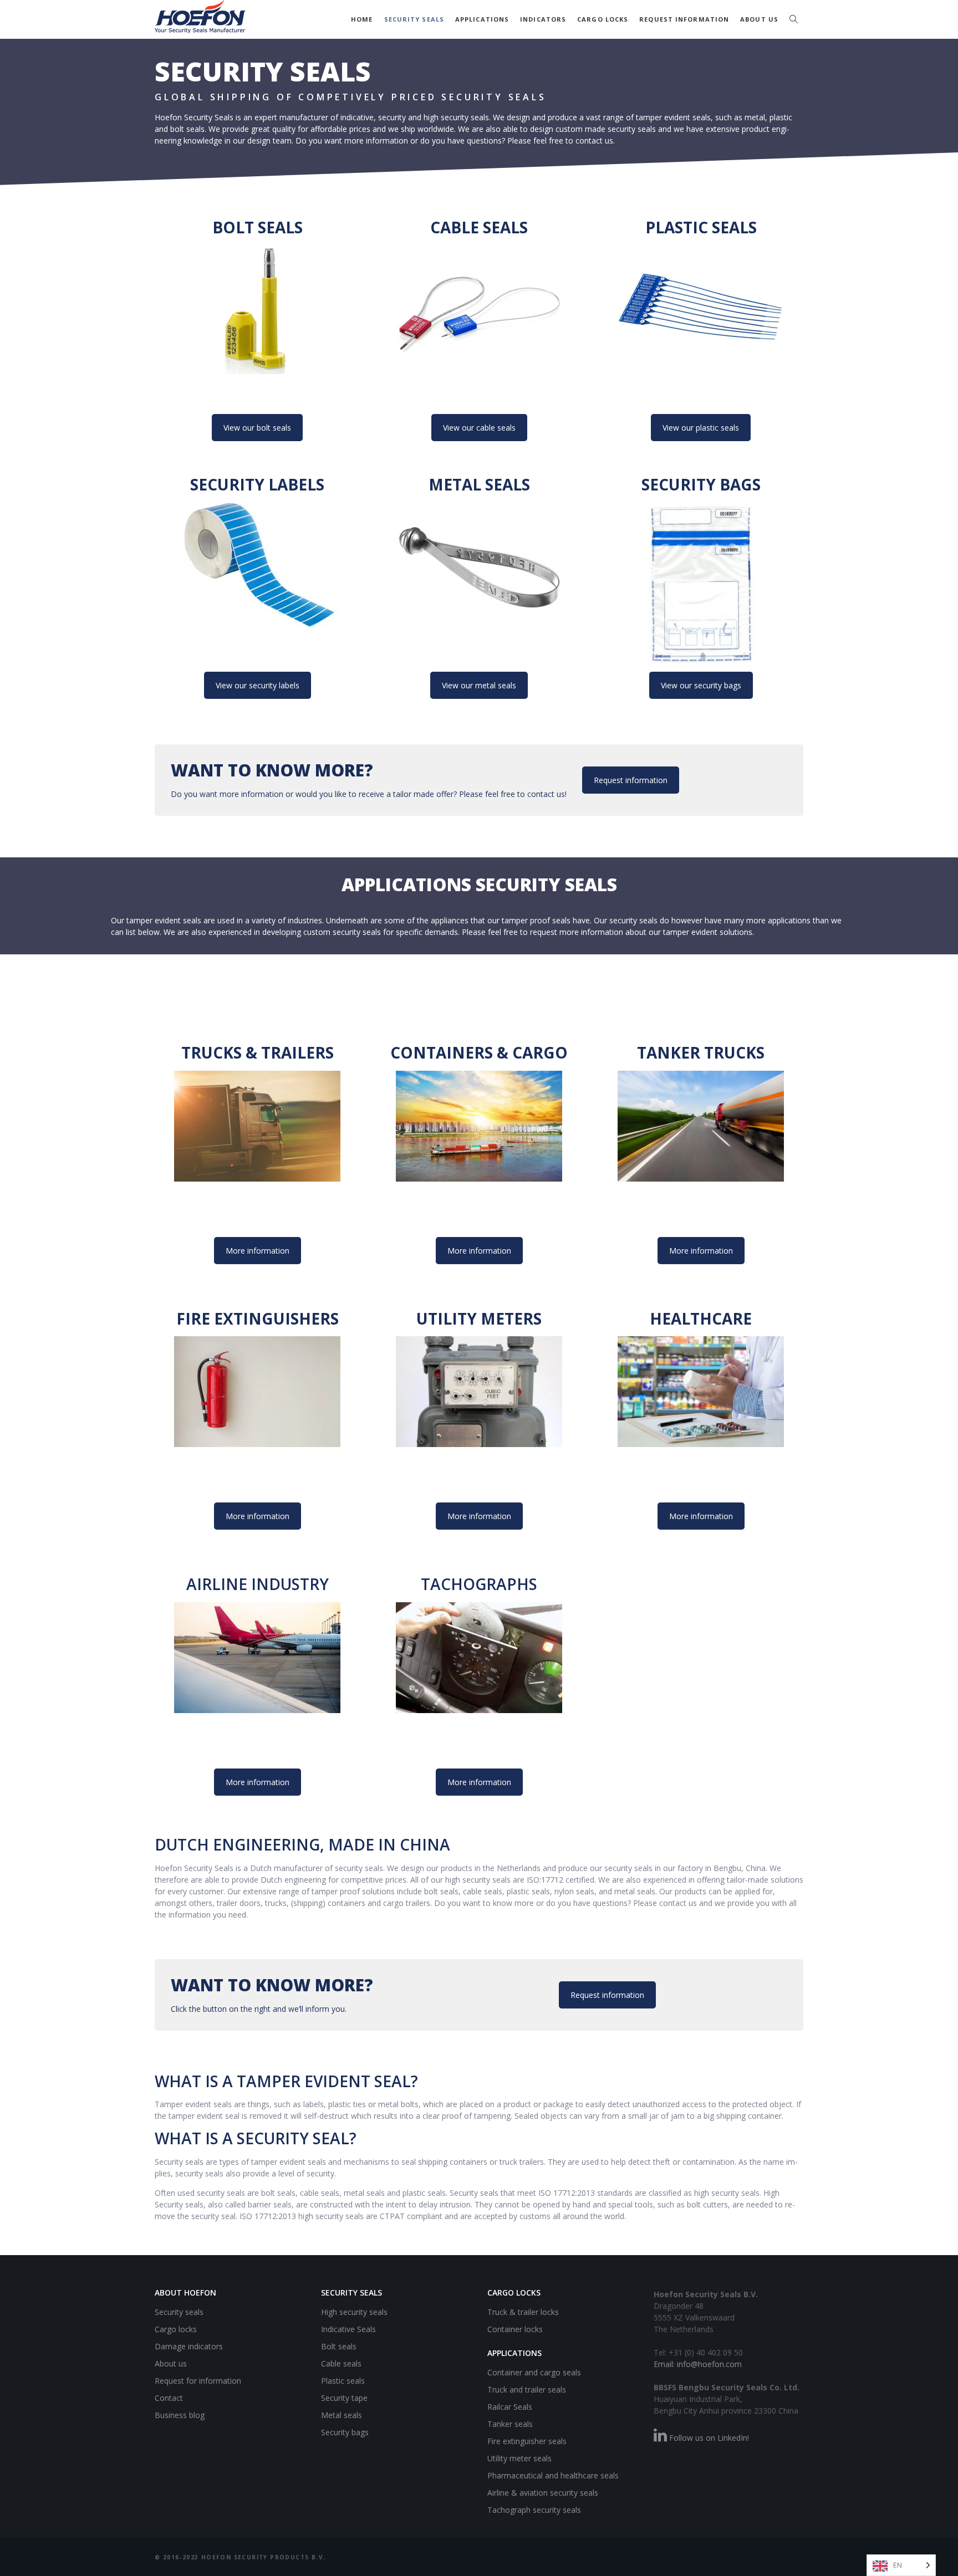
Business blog (180, 2415)
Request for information (198, 2381)
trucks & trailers (258, 1052)
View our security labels (258, 685)
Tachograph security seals (534, 2509)
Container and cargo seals (534, 2372)
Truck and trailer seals (527, 2389)
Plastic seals (701, 227)
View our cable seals (479, 428)
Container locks (515, 2329)
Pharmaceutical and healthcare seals (553, 2475)
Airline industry (258, 1584)
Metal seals (479, 484)
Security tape (344, 2398)
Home (362, 19)
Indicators (543, 19)
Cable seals (479, 227)
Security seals (414, 19)
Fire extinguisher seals (527, 2440)
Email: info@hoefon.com (698, 2364)
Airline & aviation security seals (543, 2492)
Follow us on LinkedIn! (708, 2438)
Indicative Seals (348, 2329)
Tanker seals (510, 2423)
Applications (482, 19)
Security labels (257, 484)
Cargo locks (603, 19)
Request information (684, 19)
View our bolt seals (257, 428)
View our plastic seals (701, 428)
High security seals (354, 2312)
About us (759, 19)
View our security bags (701, 685)
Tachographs (479, 1584)
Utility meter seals (519, 2458)
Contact (169, 2398)
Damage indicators (189, 2346)
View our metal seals (479, 685)
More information (258, 1251)
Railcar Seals (510, 2406)
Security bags (701, 484)
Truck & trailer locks (523, 2312)
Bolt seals (258, 227)
